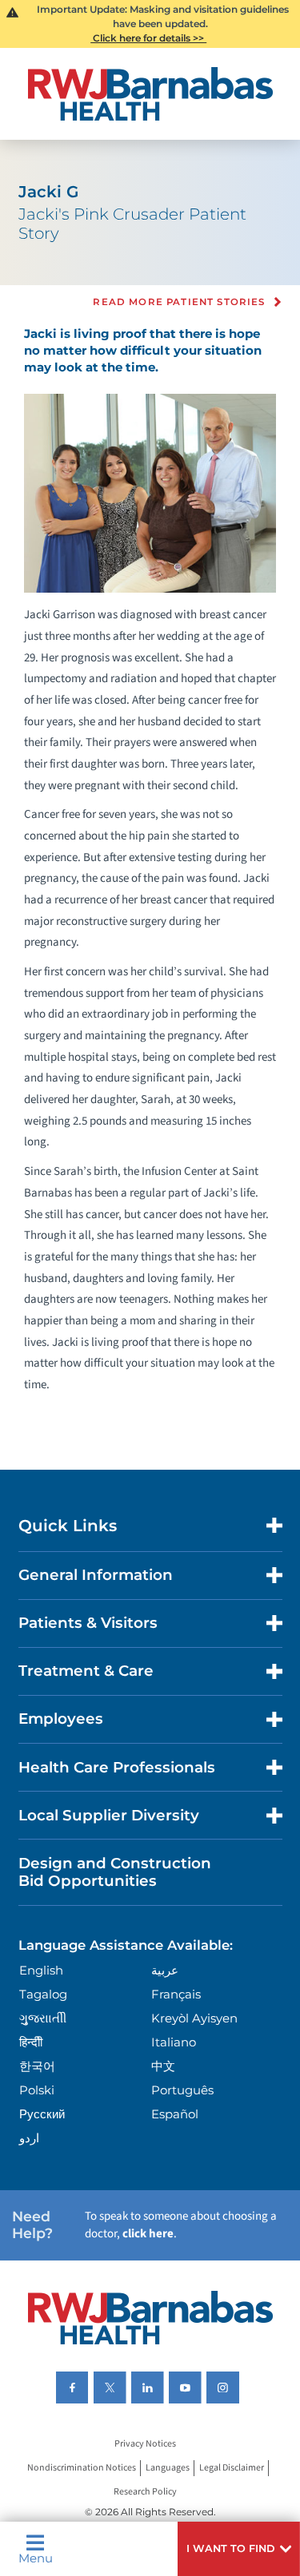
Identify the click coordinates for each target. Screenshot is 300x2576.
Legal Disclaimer (232, 2468)
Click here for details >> (148, 38)
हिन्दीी (31, 2042)
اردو (29, 2138)
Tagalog (43, 1994)
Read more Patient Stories (179, 302)
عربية (165, 1970)
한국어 (37, 2066)
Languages (168, 2468)
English (41, 1970)
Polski (37, 2090)
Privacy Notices (145, 2444)
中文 (163, 2066)
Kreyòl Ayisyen (194, 2018)
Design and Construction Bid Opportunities (115, 1872)
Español (175, 2114)
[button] (239, 2549)
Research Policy (145, 2492)
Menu (36, 2557)
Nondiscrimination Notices (82, 2468)
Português (182, 2090)
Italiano (174, 2042)
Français (176, 1994)
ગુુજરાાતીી (43, 2018)
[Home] (150, 94)
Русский (42, 2114)
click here (148, 2234)
